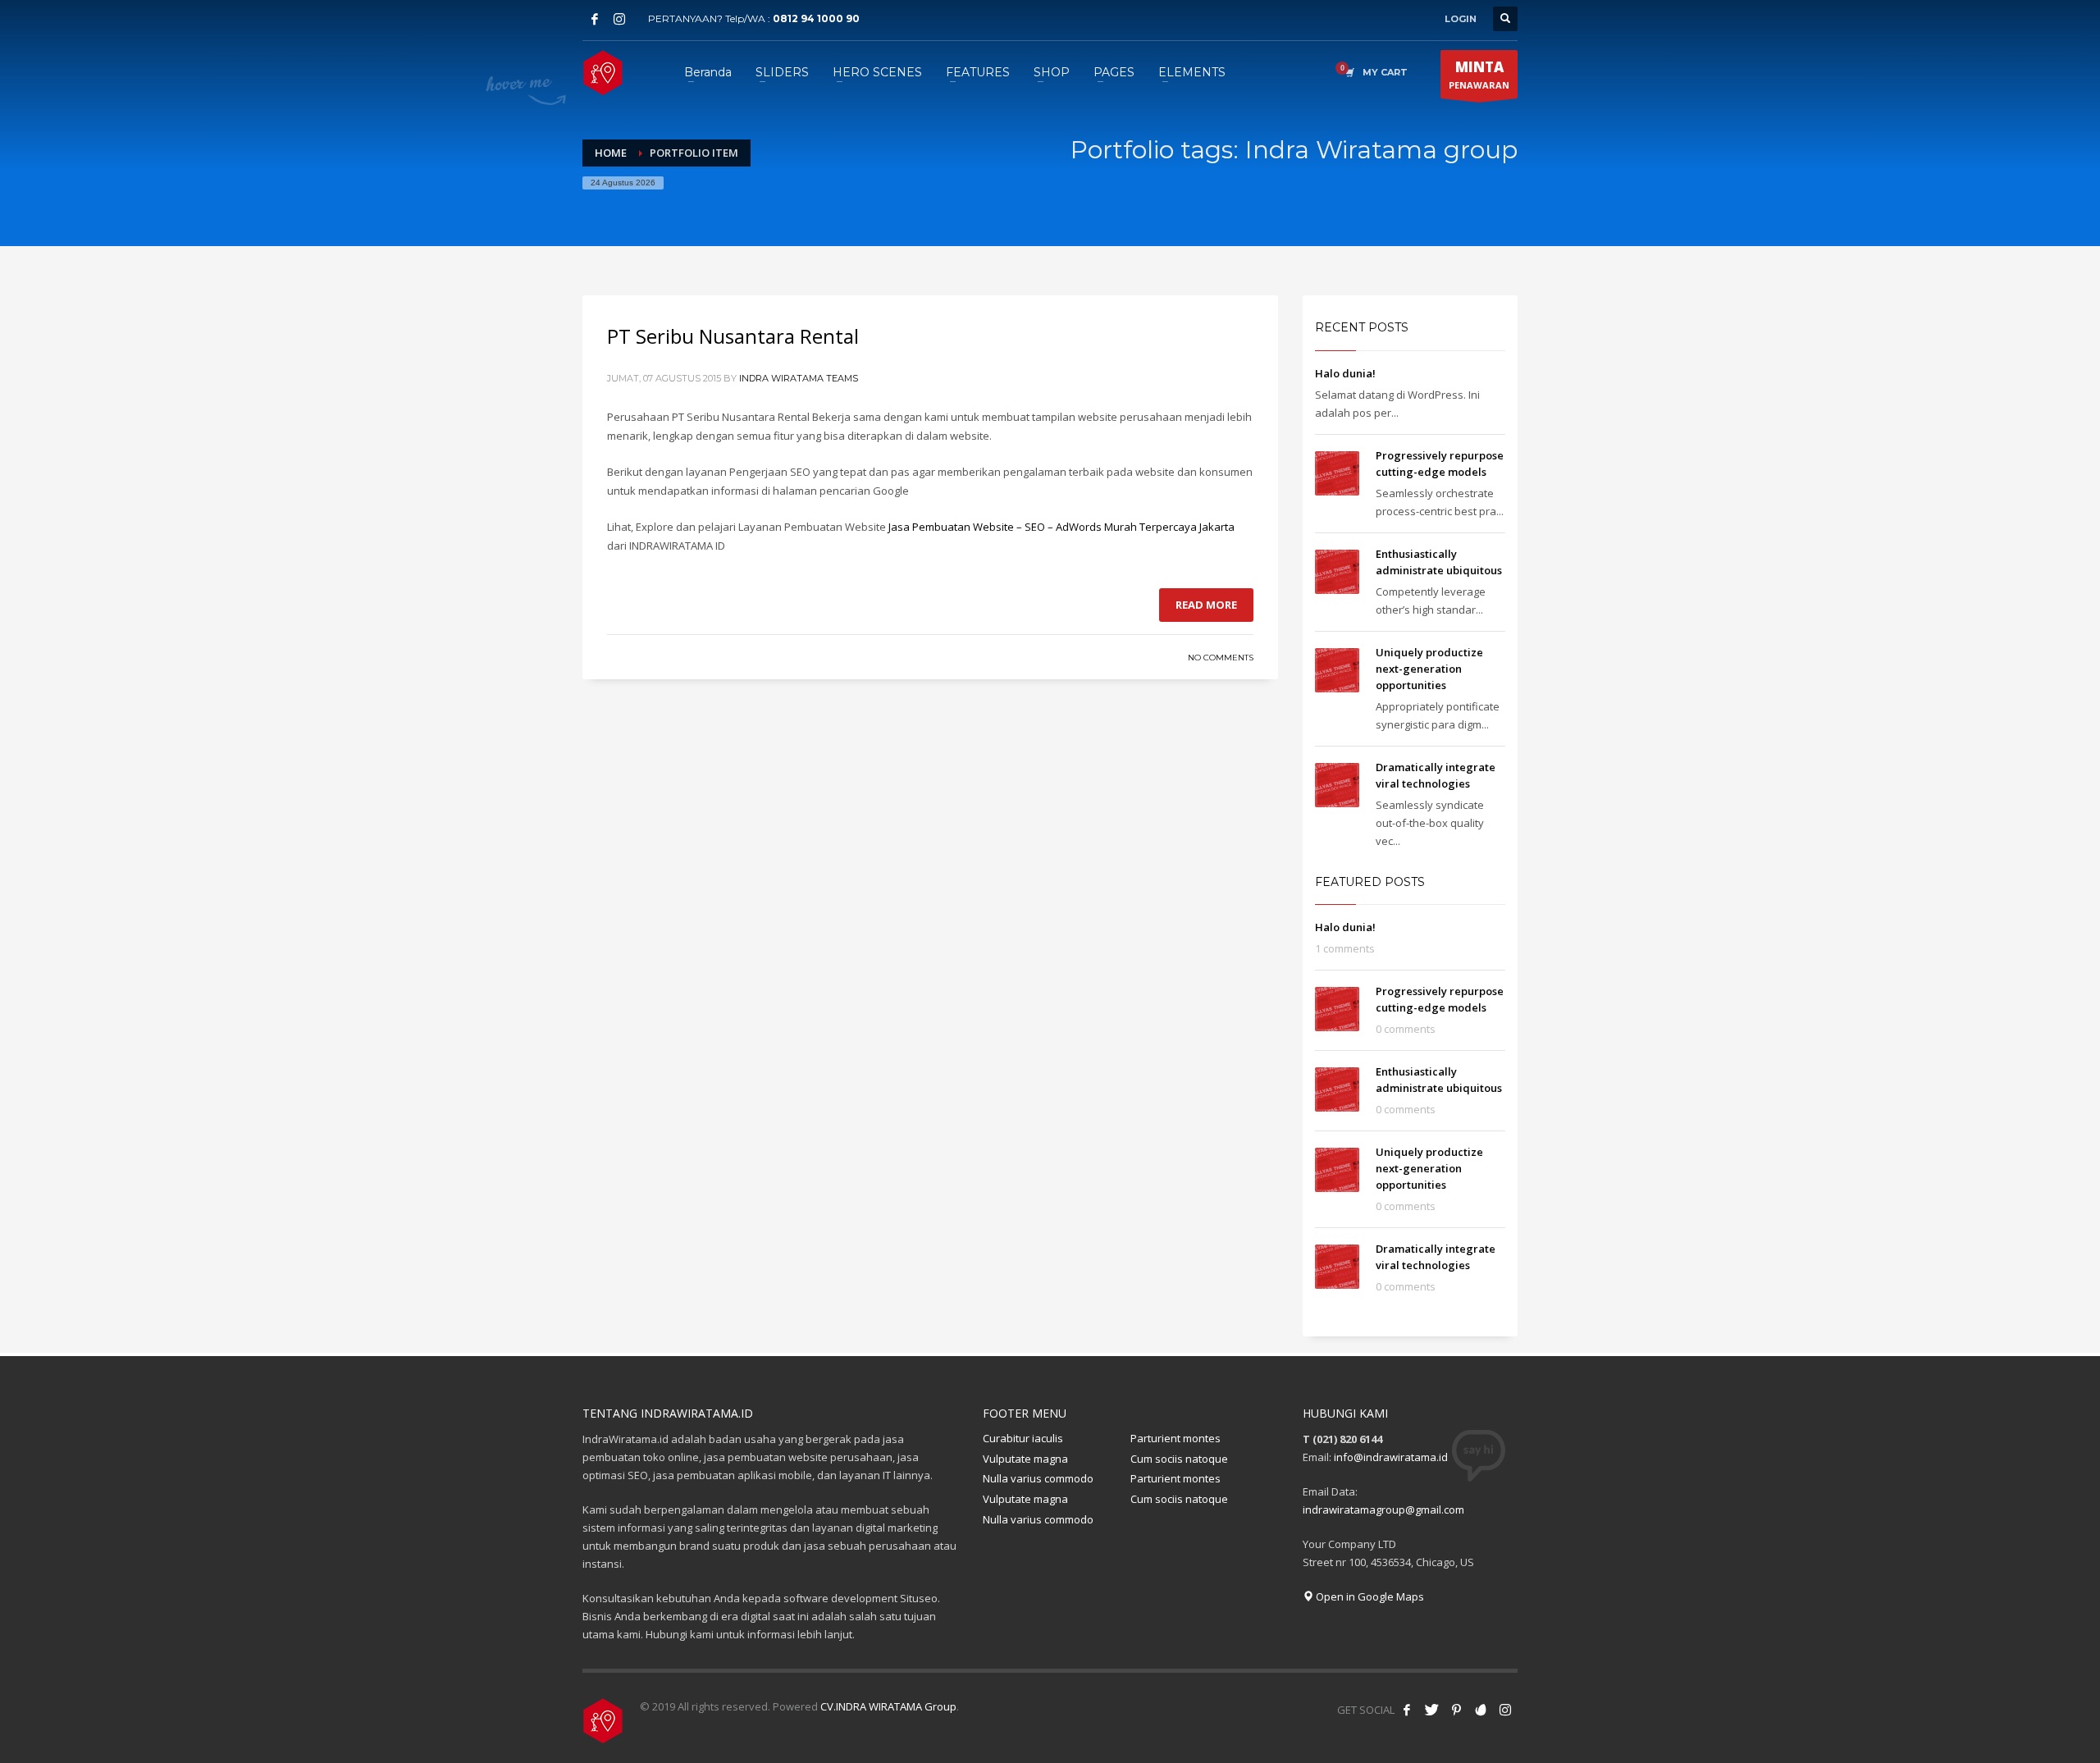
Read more (1206, 605)
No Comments (1221, 658)
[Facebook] (595, 19)
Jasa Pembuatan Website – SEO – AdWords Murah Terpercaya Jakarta (1061, 527)
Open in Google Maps (1369, 1596)
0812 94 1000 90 (816, 18)
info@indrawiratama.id (1391, 1457)
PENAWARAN (1479, 74)
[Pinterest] (1456, 1710)
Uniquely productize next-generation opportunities (1429, 669)
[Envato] (1481, 1710)
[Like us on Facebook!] (1407, 1710)
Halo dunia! (1345, 373)
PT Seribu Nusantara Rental (733, 336)
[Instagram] (619, 19)
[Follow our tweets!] (1431, 1710)
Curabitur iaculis (1023, 1438)
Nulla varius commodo (1038, 1478)
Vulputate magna (1025, 1459)
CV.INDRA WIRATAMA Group (888, 1706)
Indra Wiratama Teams (799, 378)
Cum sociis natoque (1179, 1459)
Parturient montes (1176, 1438)
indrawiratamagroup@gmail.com (1383, 1510)
